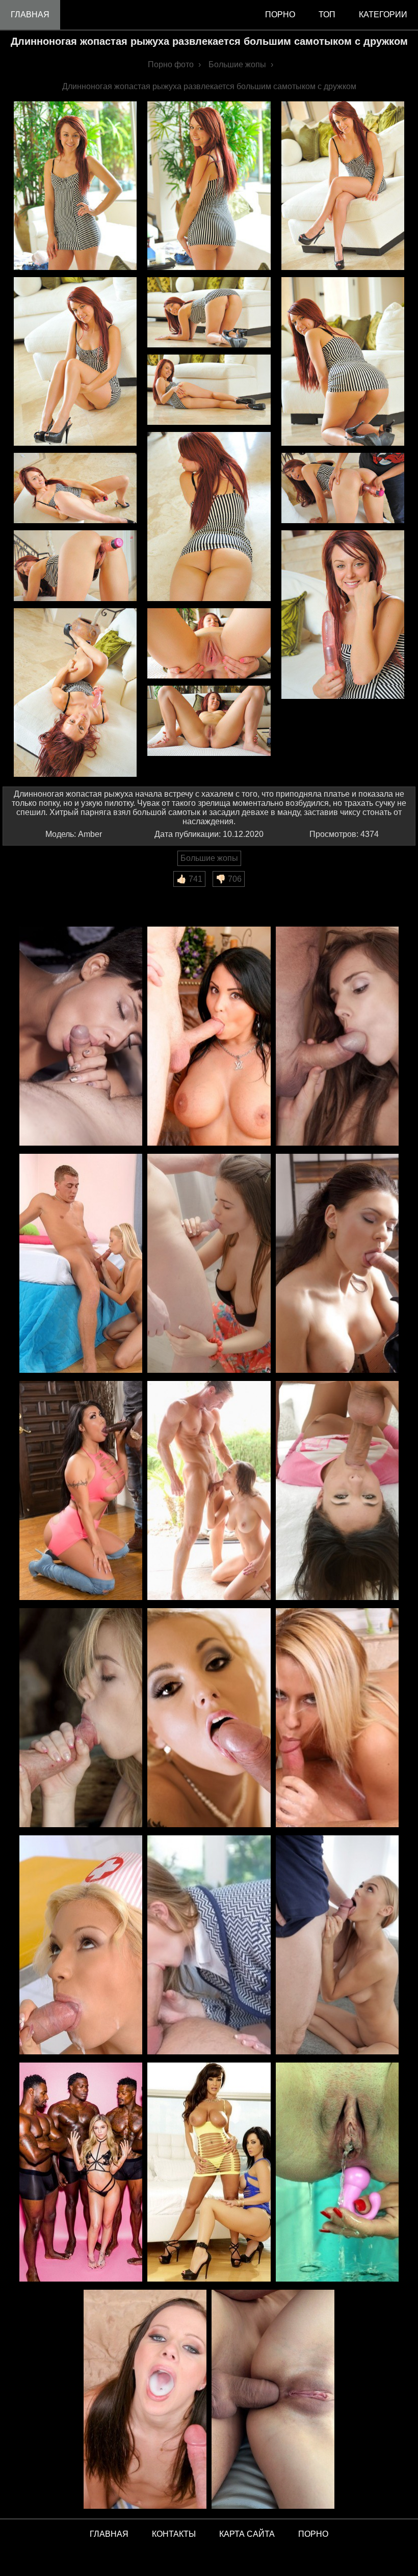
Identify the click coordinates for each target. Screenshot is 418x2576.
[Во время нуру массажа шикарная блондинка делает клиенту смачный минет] (337, 1718)
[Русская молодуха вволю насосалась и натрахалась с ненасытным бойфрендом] (81, 1264)
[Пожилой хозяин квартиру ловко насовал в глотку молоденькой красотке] (337, 1037)
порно (280, 15)
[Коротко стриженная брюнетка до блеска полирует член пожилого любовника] (81, 1037)
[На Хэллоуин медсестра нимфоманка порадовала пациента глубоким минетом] (81, 1946)
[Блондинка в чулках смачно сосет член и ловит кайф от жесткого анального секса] (209, 1718)
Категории (383, 15)
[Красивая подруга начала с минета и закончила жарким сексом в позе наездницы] (209, 1264)
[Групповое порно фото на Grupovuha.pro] (81, 2173)
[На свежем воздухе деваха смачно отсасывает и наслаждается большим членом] (209, 1491)
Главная (30, 15)
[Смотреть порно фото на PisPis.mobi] (337, 2173)
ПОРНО (313, 2534)
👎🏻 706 (229, 879)
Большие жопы (209, 858)
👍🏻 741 (189, 879)
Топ (327, 15)
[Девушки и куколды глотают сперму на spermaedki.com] (145, 2400)
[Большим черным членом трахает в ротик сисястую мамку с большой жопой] (81, 1491)
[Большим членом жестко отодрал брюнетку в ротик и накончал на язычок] (337, 1491)
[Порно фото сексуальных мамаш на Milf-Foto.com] (209, 2173)
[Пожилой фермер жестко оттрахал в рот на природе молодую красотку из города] (81, 1718)
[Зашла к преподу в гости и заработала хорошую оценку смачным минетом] (209, 1946)
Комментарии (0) (40, 894)
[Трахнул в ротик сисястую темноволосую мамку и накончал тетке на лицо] (209, 1037)
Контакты (174, 2534)
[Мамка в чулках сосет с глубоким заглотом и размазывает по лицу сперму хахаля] (337, 1264)
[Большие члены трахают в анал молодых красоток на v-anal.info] (273, 2400)
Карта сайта (247, 2534)
